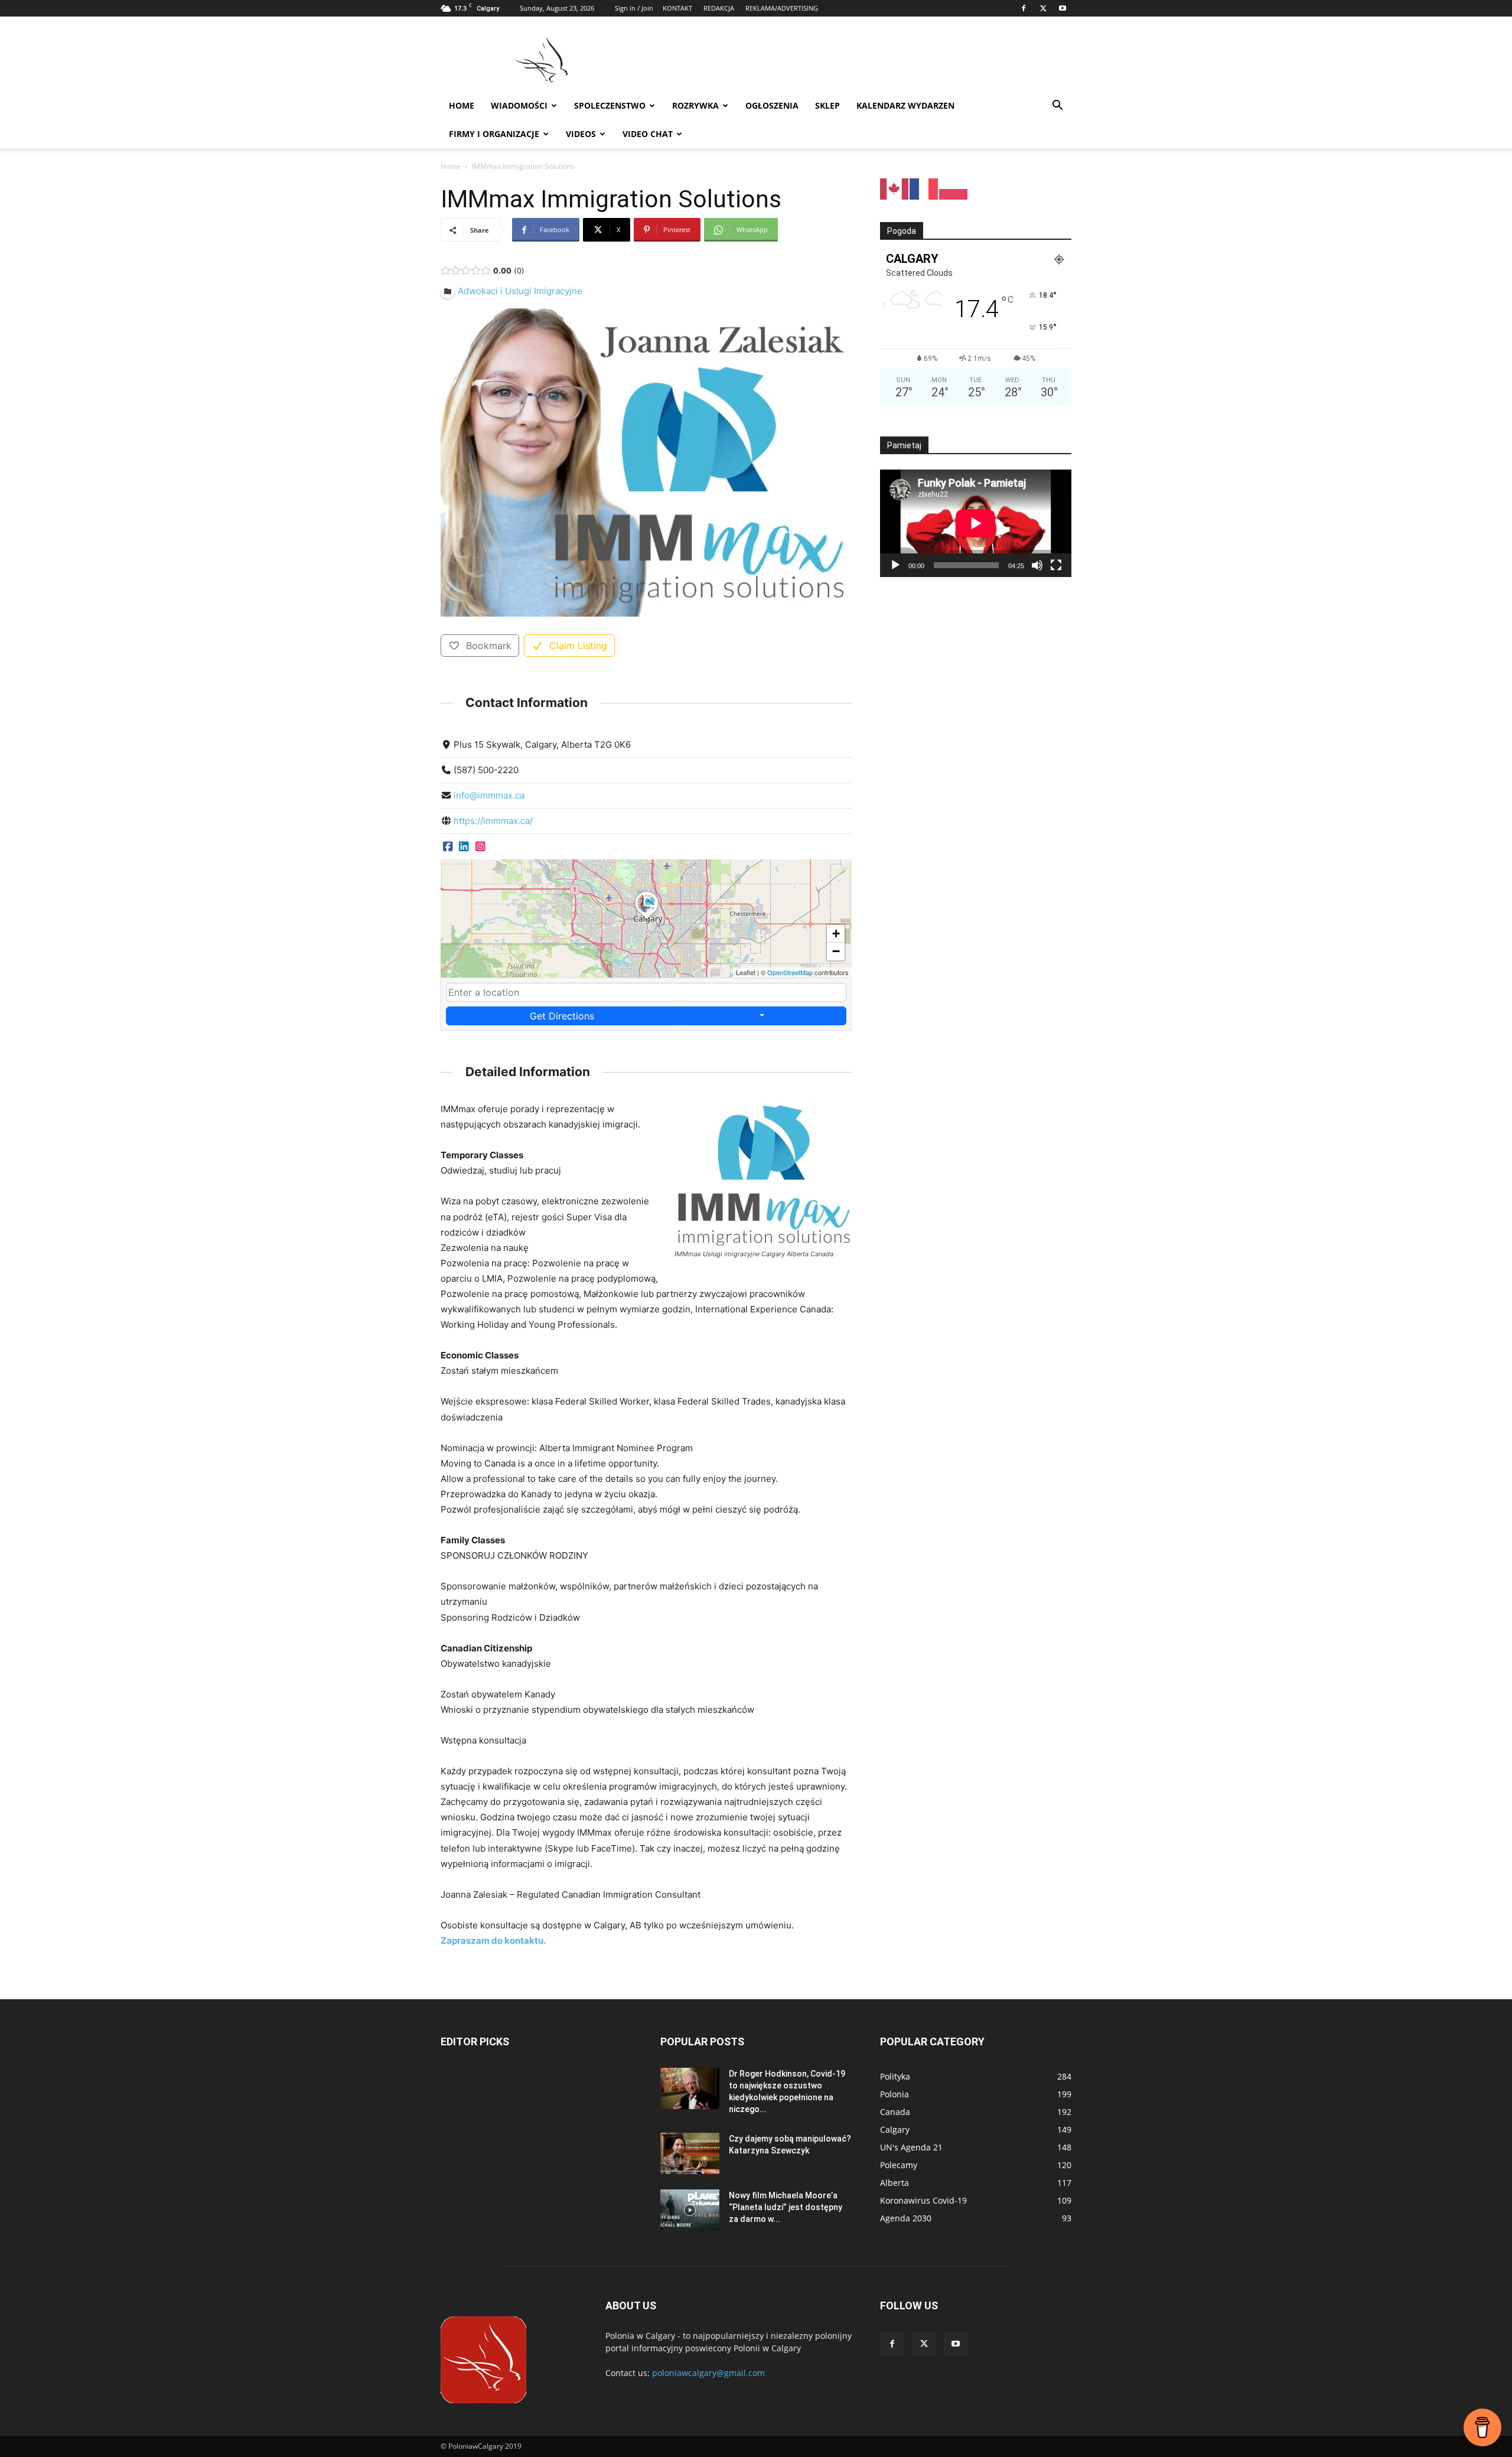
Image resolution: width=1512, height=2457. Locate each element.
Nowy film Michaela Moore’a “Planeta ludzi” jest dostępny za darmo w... (786, 2207)
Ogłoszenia (772, 105)
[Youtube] (1063, 8)
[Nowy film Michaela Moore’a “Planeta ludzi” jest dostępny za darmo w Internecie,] (690, 2210)
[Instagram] (480, 846)
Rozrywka (695, 105)
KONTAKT (677, 8)
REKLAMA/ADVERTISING (782, 8)
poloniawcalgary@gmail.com (708, 2373)
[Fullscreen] (1056, 565)
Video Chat (648, 134)
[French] (924, 188)
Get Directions (562, 1016)
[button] (1057, 107)
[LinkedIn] (463, 846)
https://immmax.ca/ (493, 821)
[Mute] (1037, 565)
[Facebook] (1024, 8)
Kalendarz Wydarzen (905, 105)
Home (462, 105)
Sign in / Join (634, 8)
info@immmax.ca (489, 795)
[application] (976, 523)
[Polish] (954, 188)
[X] (1043, 8)
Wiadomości (519, 105)
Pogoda (902, 231)
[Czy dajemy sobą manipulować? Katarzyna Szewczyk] (690, 2153)
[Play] (895, 565)
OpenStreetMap (790, 972)
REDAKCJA (719, 8)
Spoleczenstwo (610, 105)
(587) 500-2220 (486, 770)
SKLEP (827, 105)
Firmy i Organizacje (494, 134)
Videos (581, 134)
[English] (895, 188)
